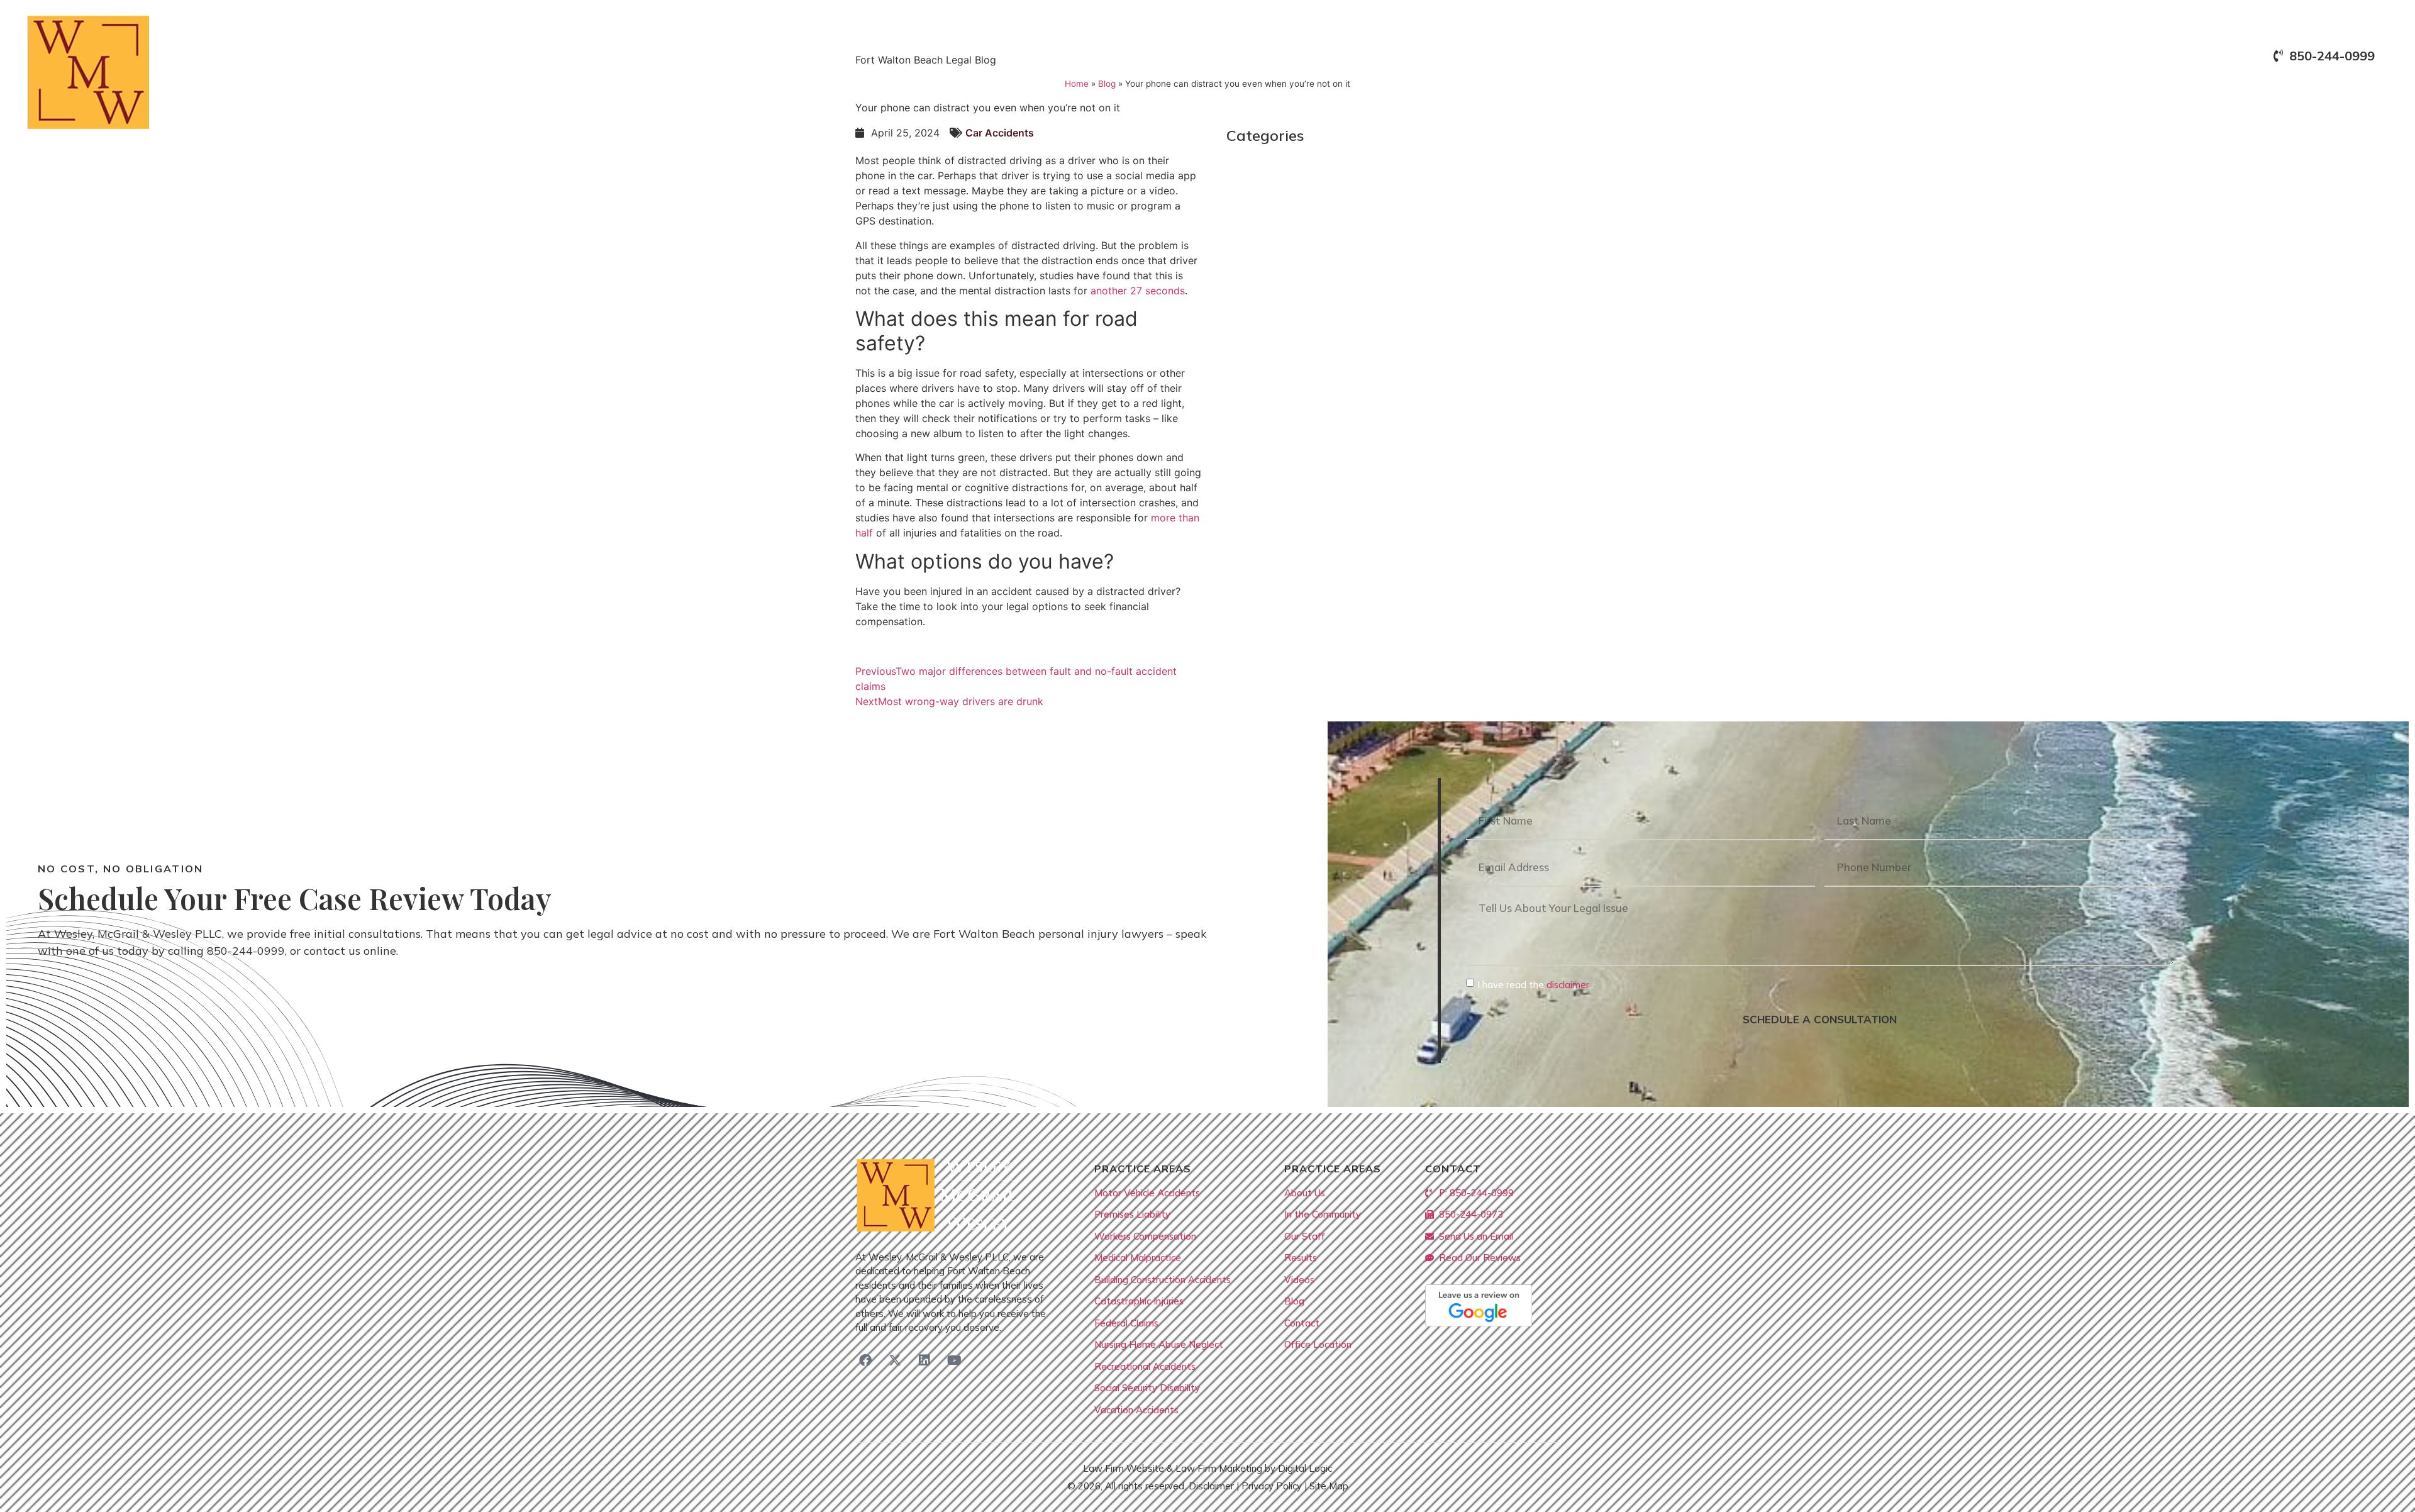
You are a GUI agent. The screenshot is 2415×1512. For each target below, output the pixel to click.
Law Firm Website (1124, 1468)
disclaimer (1568, 985)
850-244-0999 (246, 951)
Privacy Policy (1272, 1486)
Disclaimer (1211, 1486)
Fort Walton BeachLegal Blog (1314, 268)
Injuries (1254, 293)
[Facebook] (865, 1360)
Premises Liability (1282, 319)
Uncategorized (1274, 369)
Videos (2238, 89)
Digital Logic (1305, 1468)
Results (2175, 89)
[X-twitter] (895, 1360)
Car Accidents (1273, 218)
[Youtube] (954, 1360)
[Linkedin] (924, 1360)
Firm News (1263, 243)
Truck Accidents (1278, 344)
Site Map (1329, 1486)
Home (1906, 89)
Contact (2354, 89)
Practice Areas (2074, 89)
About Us (1969, 89)
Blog (2293, 89)
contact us (332, 951)
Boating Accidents (1285, 193)
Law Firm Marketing (1219, 1468)
